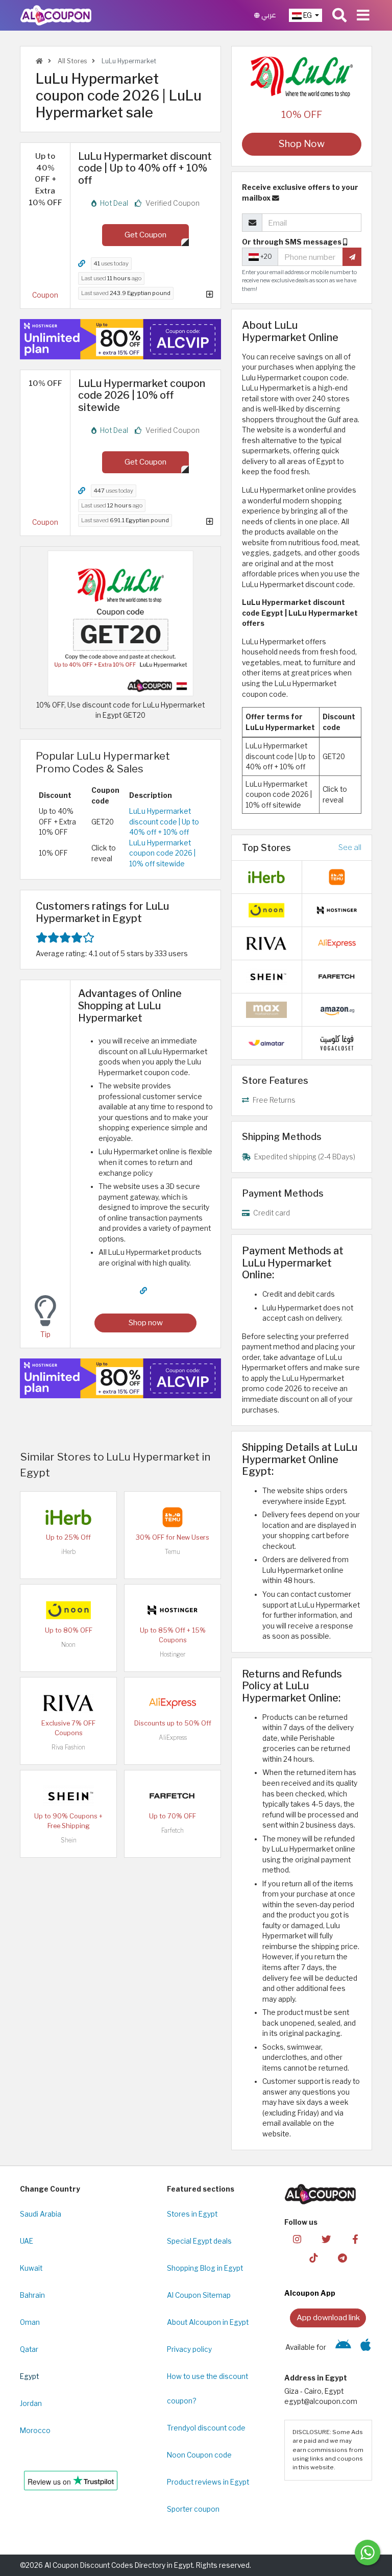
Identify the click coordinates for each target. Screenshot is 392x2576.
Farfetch (173, 1830)
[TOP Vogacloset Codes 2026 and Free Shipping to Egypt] (337, 1042)
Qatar (29, 2349)
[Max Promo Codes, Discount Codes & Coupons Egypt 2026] (266, 1009)
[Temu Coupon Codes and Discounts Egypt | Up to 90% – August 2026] (173, 1516)
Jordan (31, 2403)
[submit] (352, 257)
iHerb (68, 1552)
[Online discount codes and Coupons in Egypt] (39, 61)
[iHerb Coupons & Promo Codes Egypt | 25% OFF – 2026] (68, 1516)
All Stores (71, 61)
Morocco (35, 2431)
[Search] (339, 15)
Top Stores (266, 847)
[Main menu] (363, 15)
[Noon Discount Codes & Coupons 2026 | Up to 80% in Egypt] (68, 1609)
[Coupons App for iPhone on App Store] (366, 2347)
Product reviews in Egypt (208, 2482)
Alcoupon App (310, 2293)
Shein (69, 1840)
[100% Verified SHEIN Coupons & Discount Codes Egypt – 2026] (68, 1795)
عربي (268, 15)
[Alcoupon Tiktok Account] (313, 2257)
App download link (328, 2317)
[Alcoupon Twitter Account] (326, 2238)
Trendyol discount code (206, 2428)
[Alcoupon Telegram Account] (342, 2257)
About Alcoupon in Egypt (208, 2322)
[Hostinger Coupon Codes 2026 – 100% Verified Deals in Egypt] (173, 1609)
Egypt (29, 2376)
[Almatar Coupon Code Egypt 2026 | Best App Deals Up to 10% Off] (266, 1042)
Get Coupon (145, 235)
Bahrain (32, 2295)
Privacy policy (189, 2349)
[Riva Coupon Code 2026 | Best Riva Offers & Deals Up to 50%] (68, 1702)
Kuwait (31, 2268)
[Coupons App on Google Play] (343, 2347)
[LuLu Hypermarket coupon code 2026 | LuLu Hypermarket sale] (120, 622)
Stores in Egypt (192, 2214)
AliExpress (173, 1737)
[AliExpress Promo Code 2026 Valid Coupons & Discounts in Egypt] (173, 1702)
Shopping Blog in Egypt (205, 2268)
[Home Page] (56, 15)
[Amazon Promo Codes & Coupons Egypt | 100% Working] (337, 1009)
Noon (68, 1645)
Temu (173, 1552)
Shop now (146, 1322)
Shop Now (302, 144)
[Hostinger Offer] (120, 339)
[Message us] (367, 2553)
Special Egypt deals (199, 2241)
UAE (27, 2241)
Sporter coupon (193, 2509)
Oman (30, 2322)
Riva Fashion (68, 1747)
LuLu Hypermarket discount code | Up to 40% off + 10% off (164, 822)
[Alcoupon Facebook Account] (355, 2238)
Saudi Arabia (41, 2214)
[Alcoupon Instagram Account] (297, 2238)
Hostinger (173, 1654)
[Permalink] (82, 264)
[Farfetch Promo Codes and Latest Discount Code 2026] (173, 1795)
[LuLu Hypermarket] (302, 77)
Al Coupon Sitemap (199, 2295)
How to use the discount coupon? (207, 2389)
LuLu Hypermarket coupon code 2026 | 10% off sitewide (162, 853)
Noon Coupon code (199, 2455)
